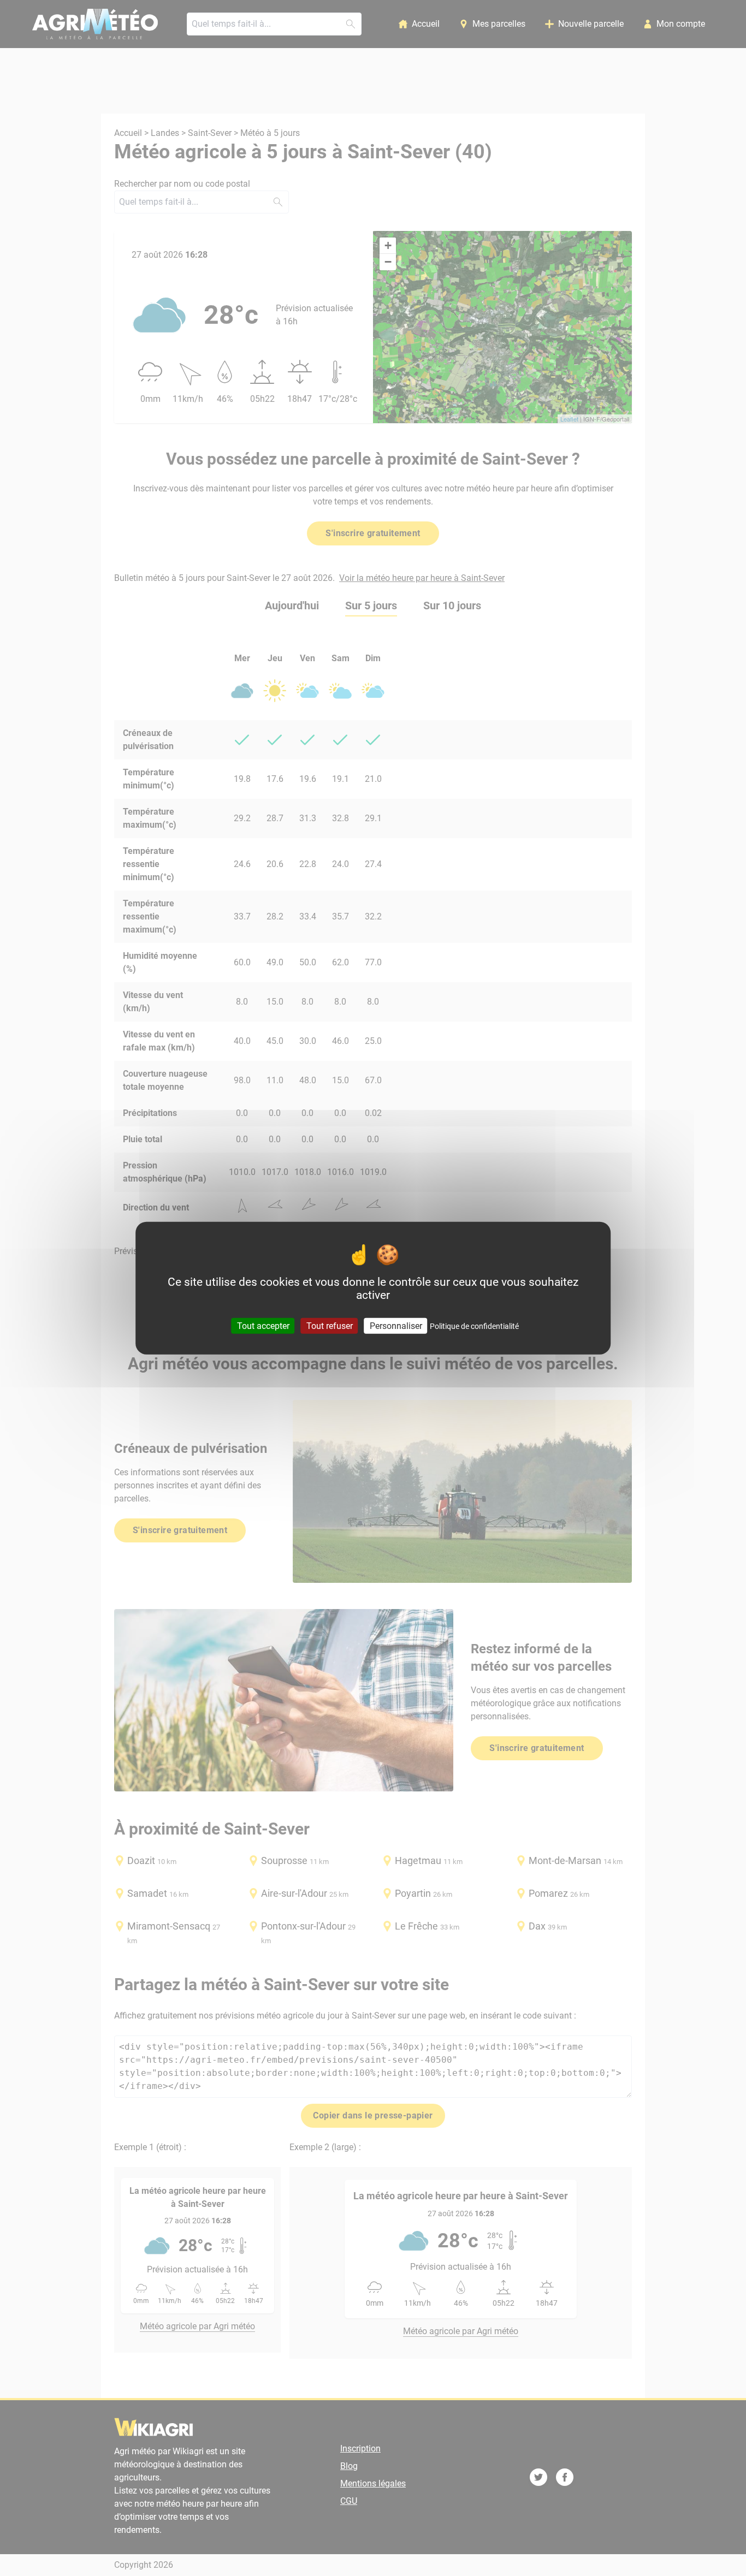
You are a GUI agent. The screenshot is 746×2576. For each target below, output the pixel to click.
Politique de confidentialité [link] (474, 1326)
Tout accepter (263, 1325)
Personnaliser (396, 1325)
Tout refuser (330, 1325)
